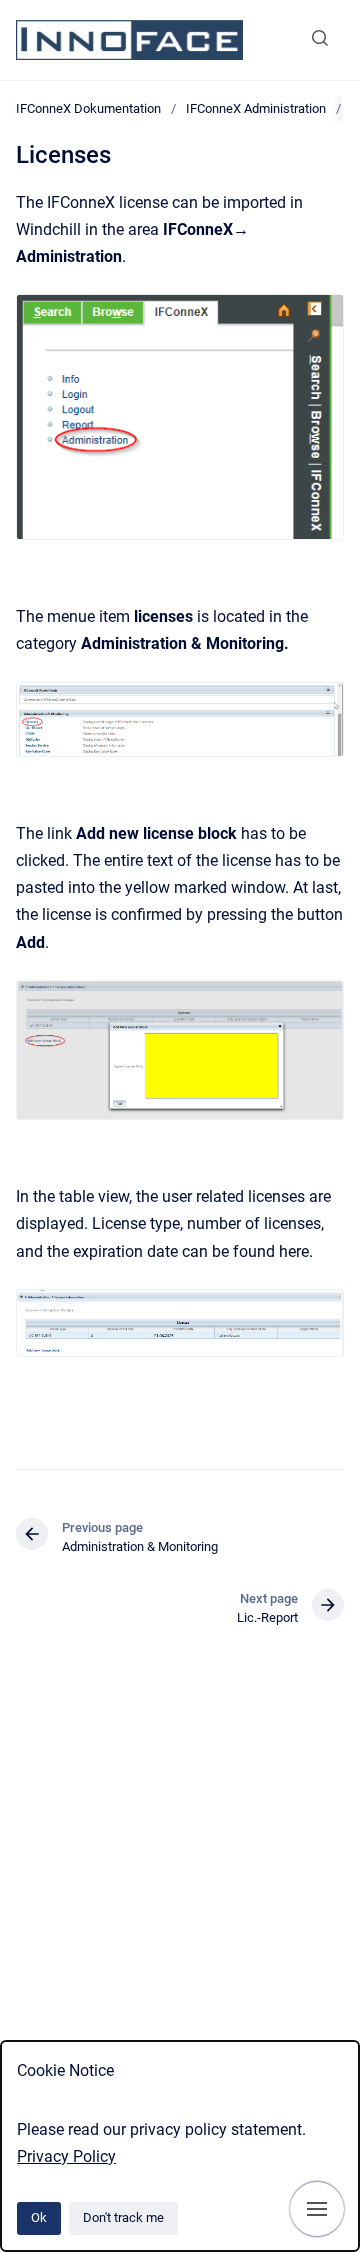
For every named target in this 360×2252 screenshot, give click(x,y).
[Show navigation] (317, 2209)
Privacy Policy (66, 2156)
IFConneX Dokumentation (88, 108)
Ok (39, 2217)
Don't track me (123, 2217)
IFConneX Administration (256, 108)
